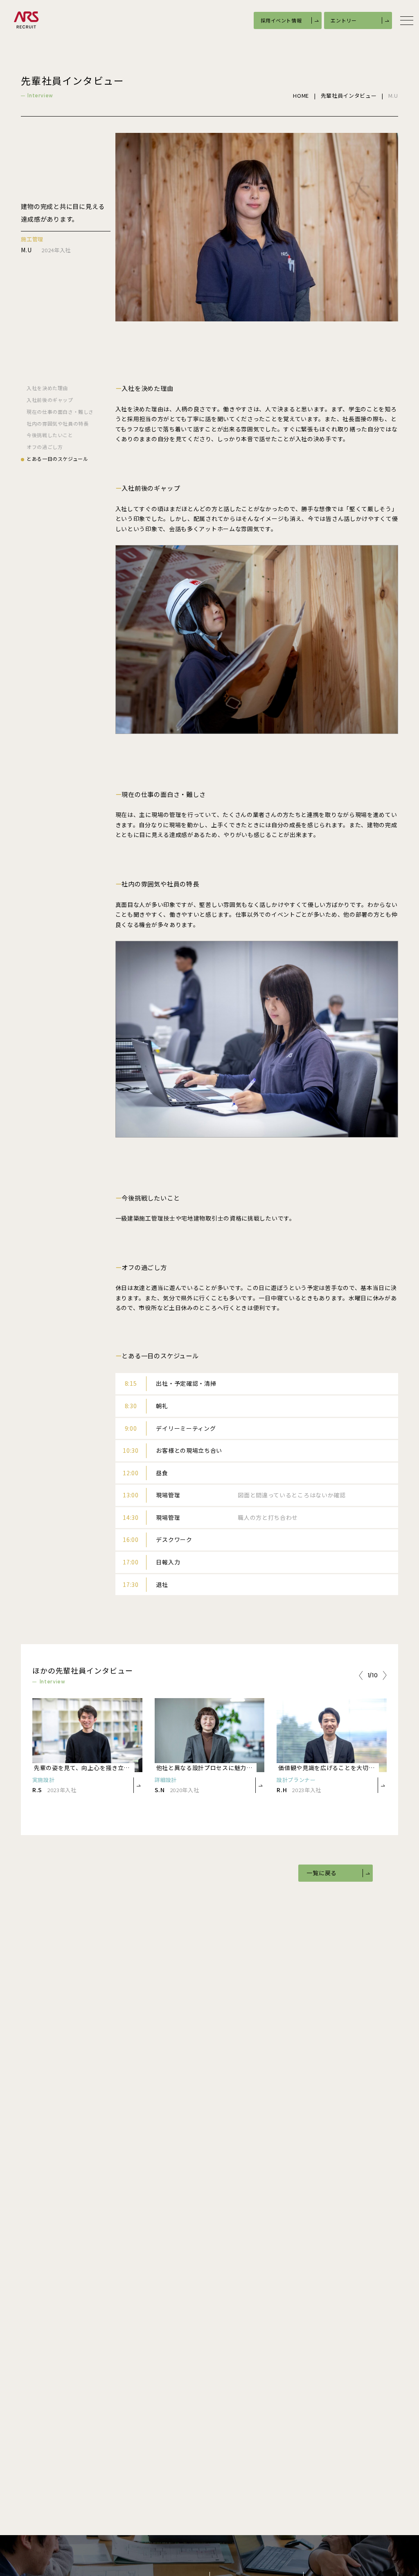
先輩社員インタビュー (349, 96)
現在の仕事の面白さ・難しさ (60, 412)
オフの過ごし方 (45, 447)
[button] (361, 1676)
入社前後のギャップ (50, 400)
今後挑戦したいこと (50, 435)
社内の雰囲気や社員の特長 (57, 424)
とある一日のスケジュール (57, 459)
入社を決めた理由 (47, 388)
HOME (301, 96)
